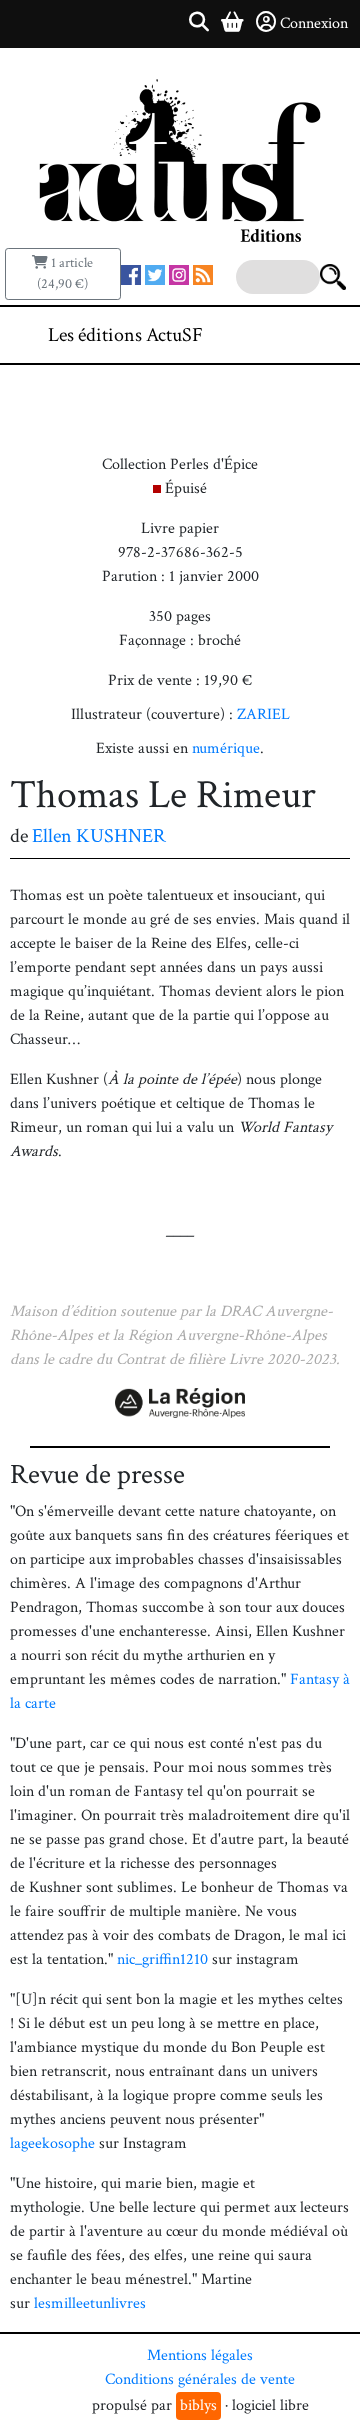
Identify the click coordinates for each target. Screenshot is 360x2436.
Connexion (314, 23)
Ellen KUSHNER (99, 836)
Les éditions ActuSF (125, 335)
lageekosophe (54, 2143)
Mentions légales (200, 2355)
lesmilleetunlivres (90, 2303)
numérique (226, 748)
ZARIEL (263, 714)
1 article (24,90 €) (65, 273)
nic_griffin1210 (164, 1959)
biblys (198, 2405)
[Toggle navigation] (284, 335)
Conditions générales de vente (200, 2379)
